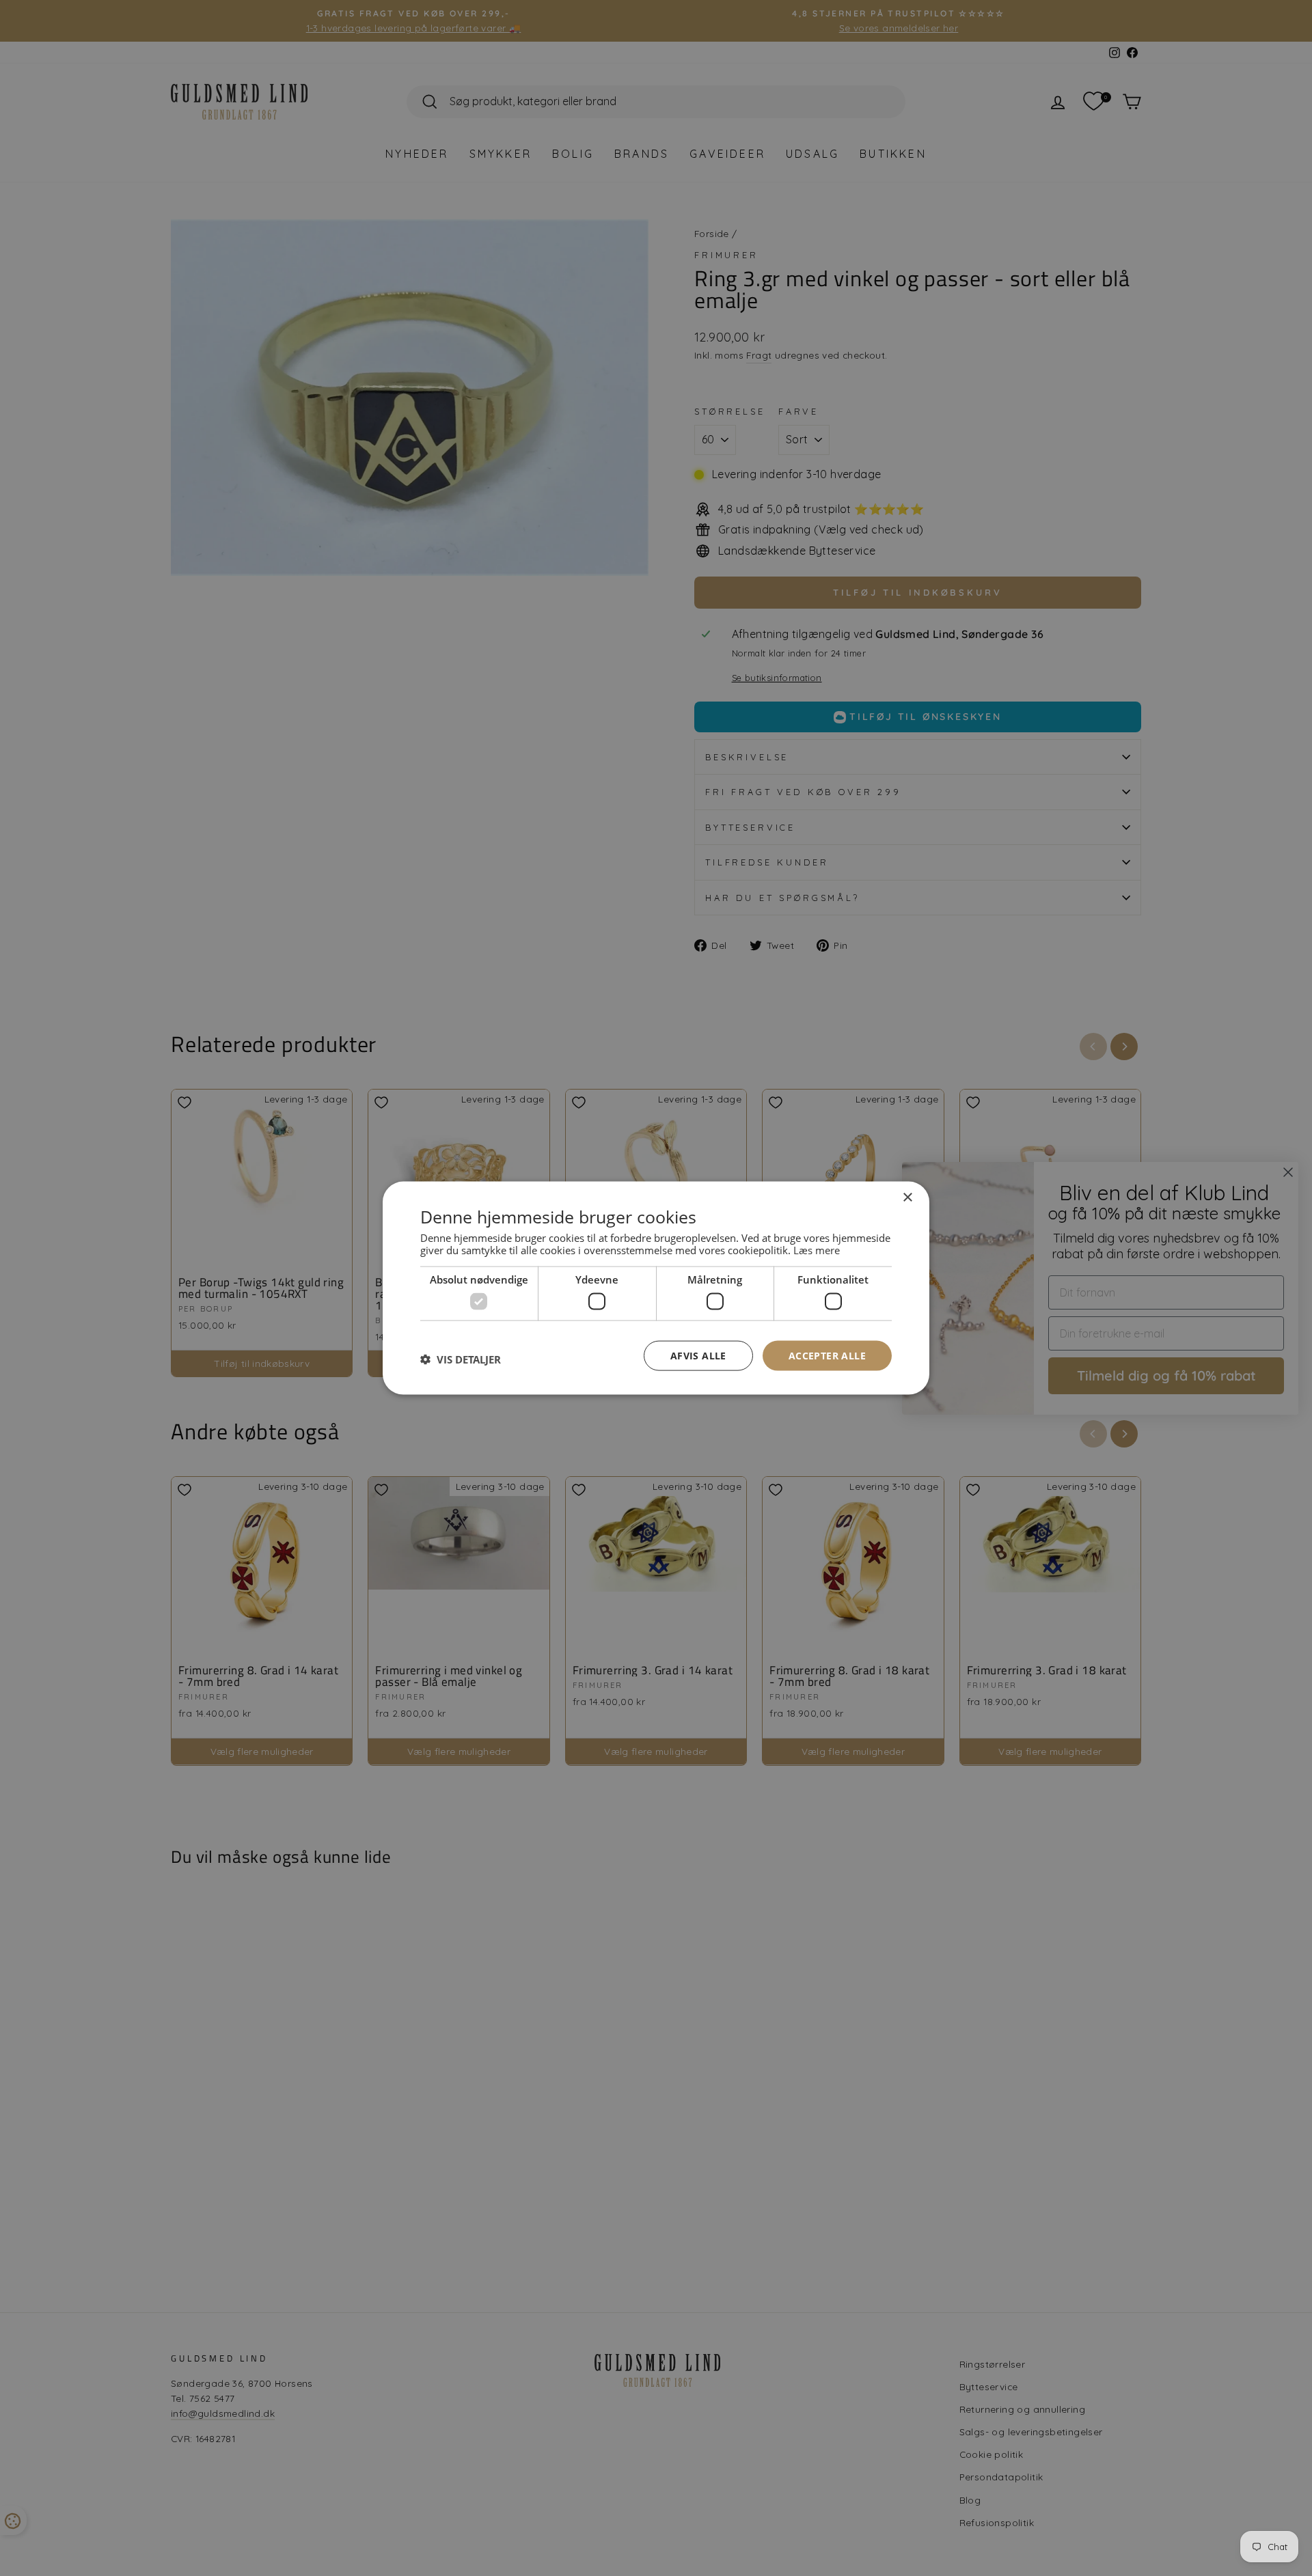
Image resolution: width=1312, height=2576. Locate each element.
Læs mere (817, 1250)
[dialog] (656, 1288)
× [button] (907, 1197)
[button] (461, 1359)
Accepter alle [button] (827, 1355)
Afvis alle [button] (698, 1355)
